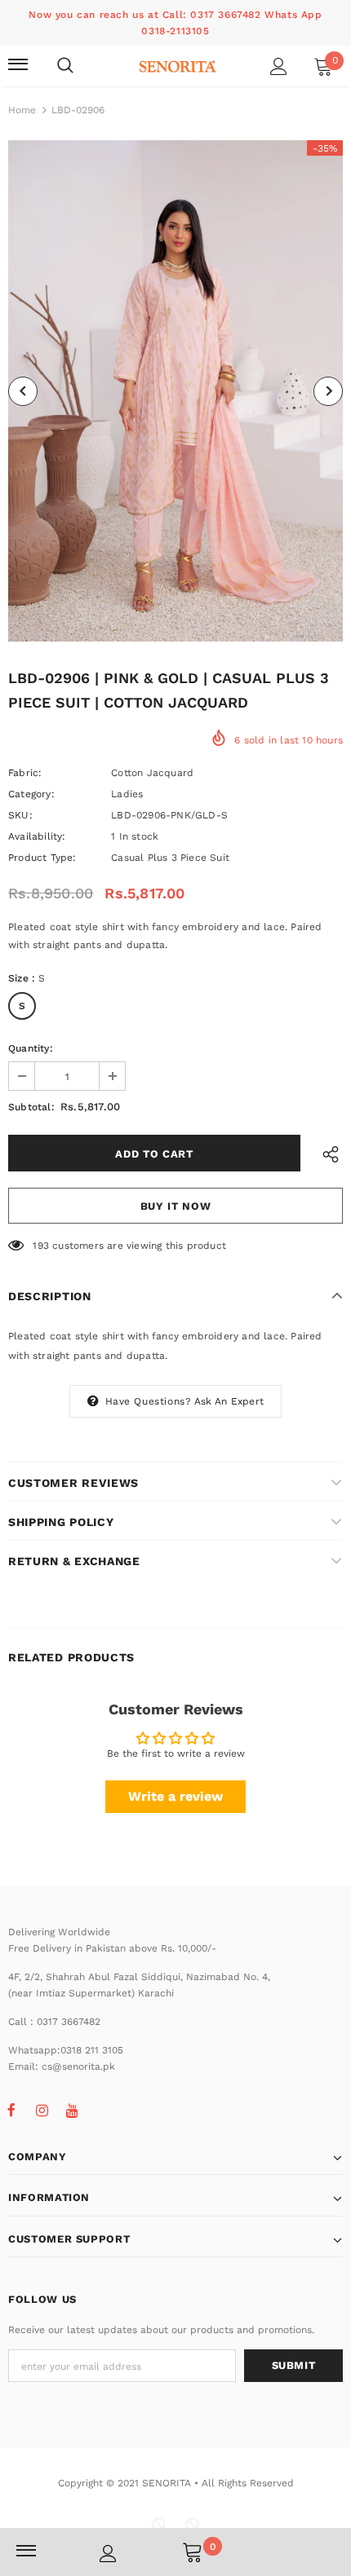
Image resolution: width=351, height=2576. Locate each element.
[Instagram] (42, 2110)
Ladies (127, 794)
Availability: (37, 836)
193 (41, 1246)
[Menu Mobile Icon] (18, 66)
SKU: (20, 815)
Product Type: (42, 858)
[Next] (328, 391)
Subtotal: (31, 1107)
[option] (175, 391)
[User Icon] (279, 66)
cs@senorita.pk (78, 2067)
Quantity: (31, 1048)
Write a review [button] (175, 1796)
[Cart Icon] (193, 2552)
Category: (31, 794)
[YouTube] (72, 2110)
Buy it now (176, 1206)
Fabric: (25, 773)
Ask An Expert (229, 1401)
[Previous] (23, 391)
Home (22, 110)
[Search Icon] (65, 66)
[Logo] (178, 65)
